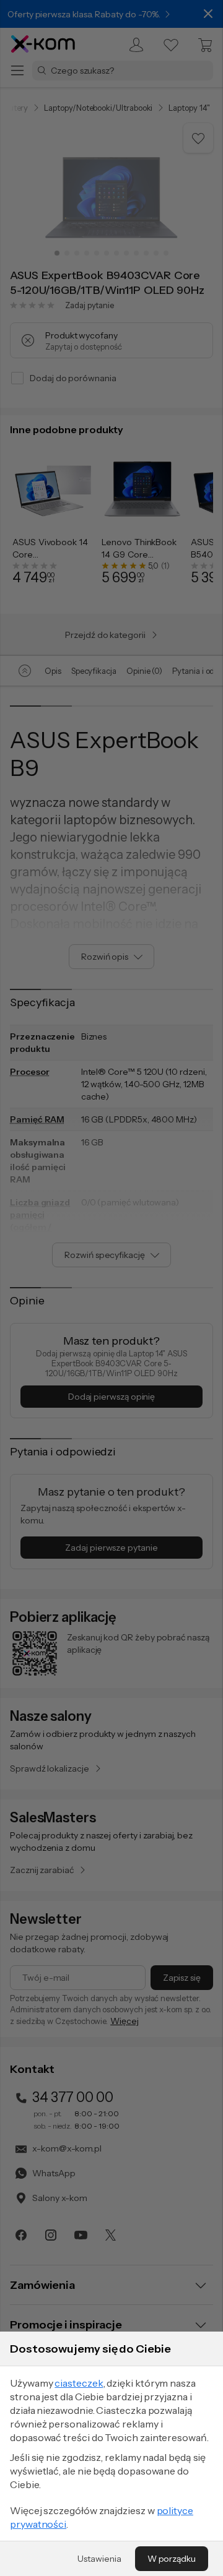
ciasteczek (79, 2383)
